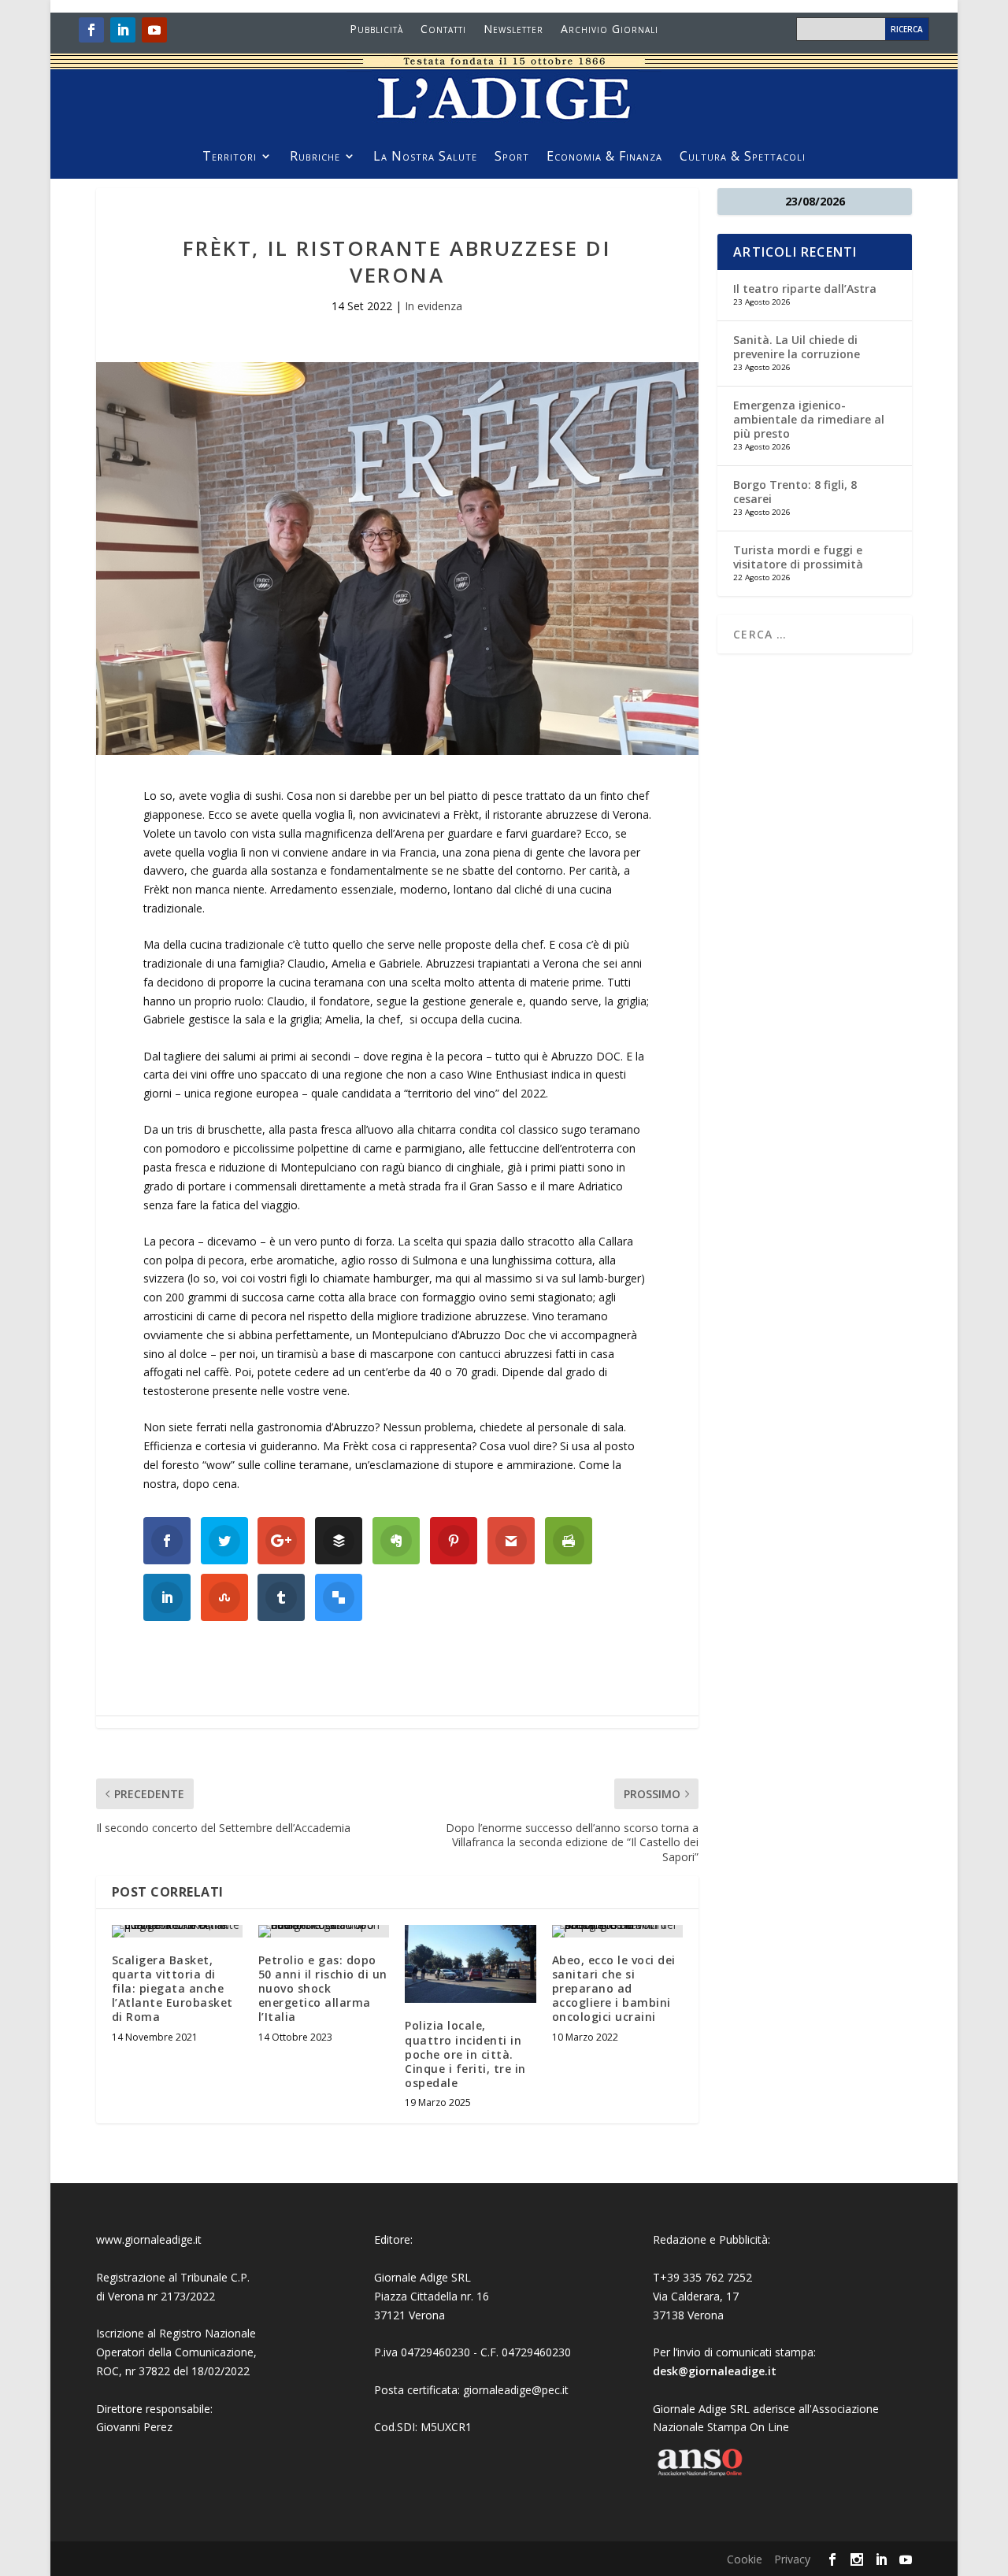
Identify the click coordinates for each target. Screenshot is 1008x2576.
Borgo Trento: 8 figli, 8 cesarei (795, 492)
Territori (230, 157)
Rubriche (315, 157)
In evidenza (434, 306)
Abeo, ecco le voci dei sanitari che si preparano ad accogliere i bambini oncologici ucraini (614, 1989)
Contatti (443, 30)
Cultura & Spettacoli (743, 157)
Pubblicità (376, 30)
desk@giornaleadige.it (715, 2371)
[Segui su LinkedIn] (123, 30)
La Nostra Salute (425, 157)
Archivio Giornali (610, 30)
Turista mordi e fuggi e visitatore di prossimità (798, 557)
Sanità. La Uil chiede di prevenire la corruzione (797, 347)
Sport (512, 157)
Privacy (792, 2559)
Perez (158, 2427)
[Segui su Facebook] (91, 30)
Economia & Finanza (604, 157)
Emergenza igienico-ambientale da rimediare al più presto (809, 419)
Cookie (745, 2559)
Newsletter (513, 30)
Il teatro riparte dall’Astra (805, 289)
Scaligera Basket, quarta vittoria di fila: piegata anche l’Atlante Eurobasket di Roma (172, 1989)
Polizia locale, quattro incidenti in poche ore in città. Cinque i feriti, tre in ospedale (465, 2054)
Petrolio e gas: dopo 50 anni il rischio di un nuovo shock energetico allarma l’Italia (323, 1989)
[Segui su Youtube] (154, 30)
